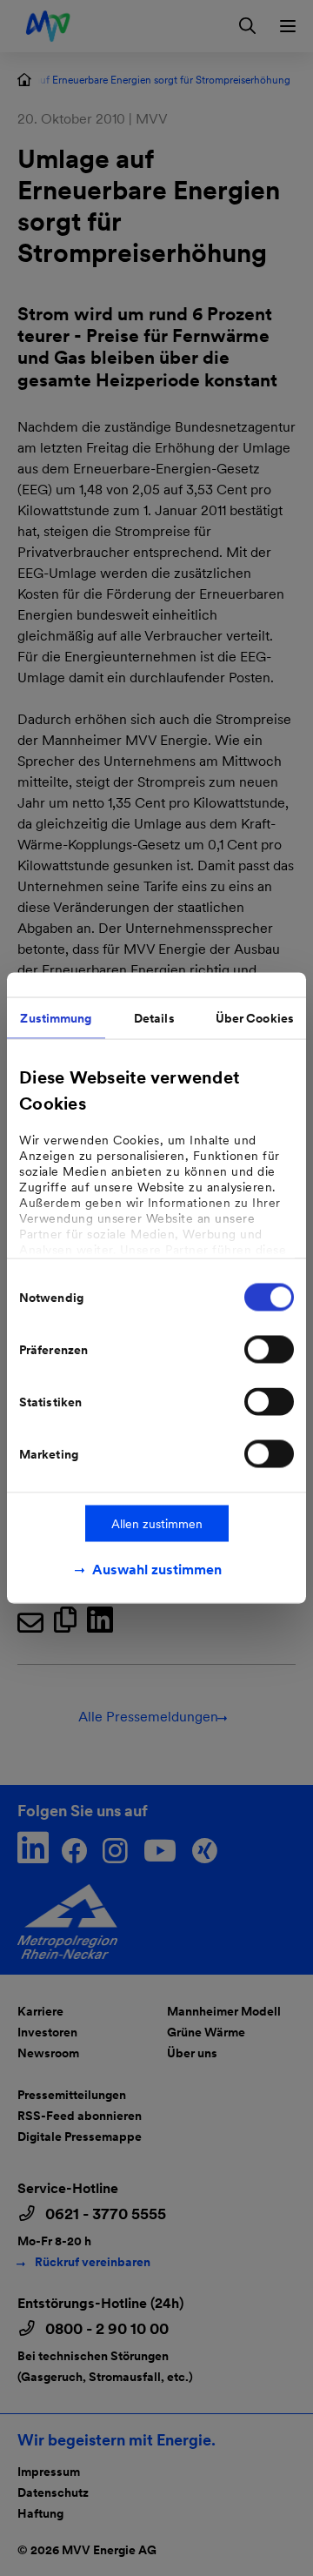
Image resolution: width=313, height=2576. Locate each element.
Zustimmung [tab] (56, 1018)
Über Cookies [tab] (255, 1018)
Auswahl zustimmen (157, 1570)
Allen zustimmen (157, 1524)
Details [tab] (154, 1018)
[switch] (269, 1350)
